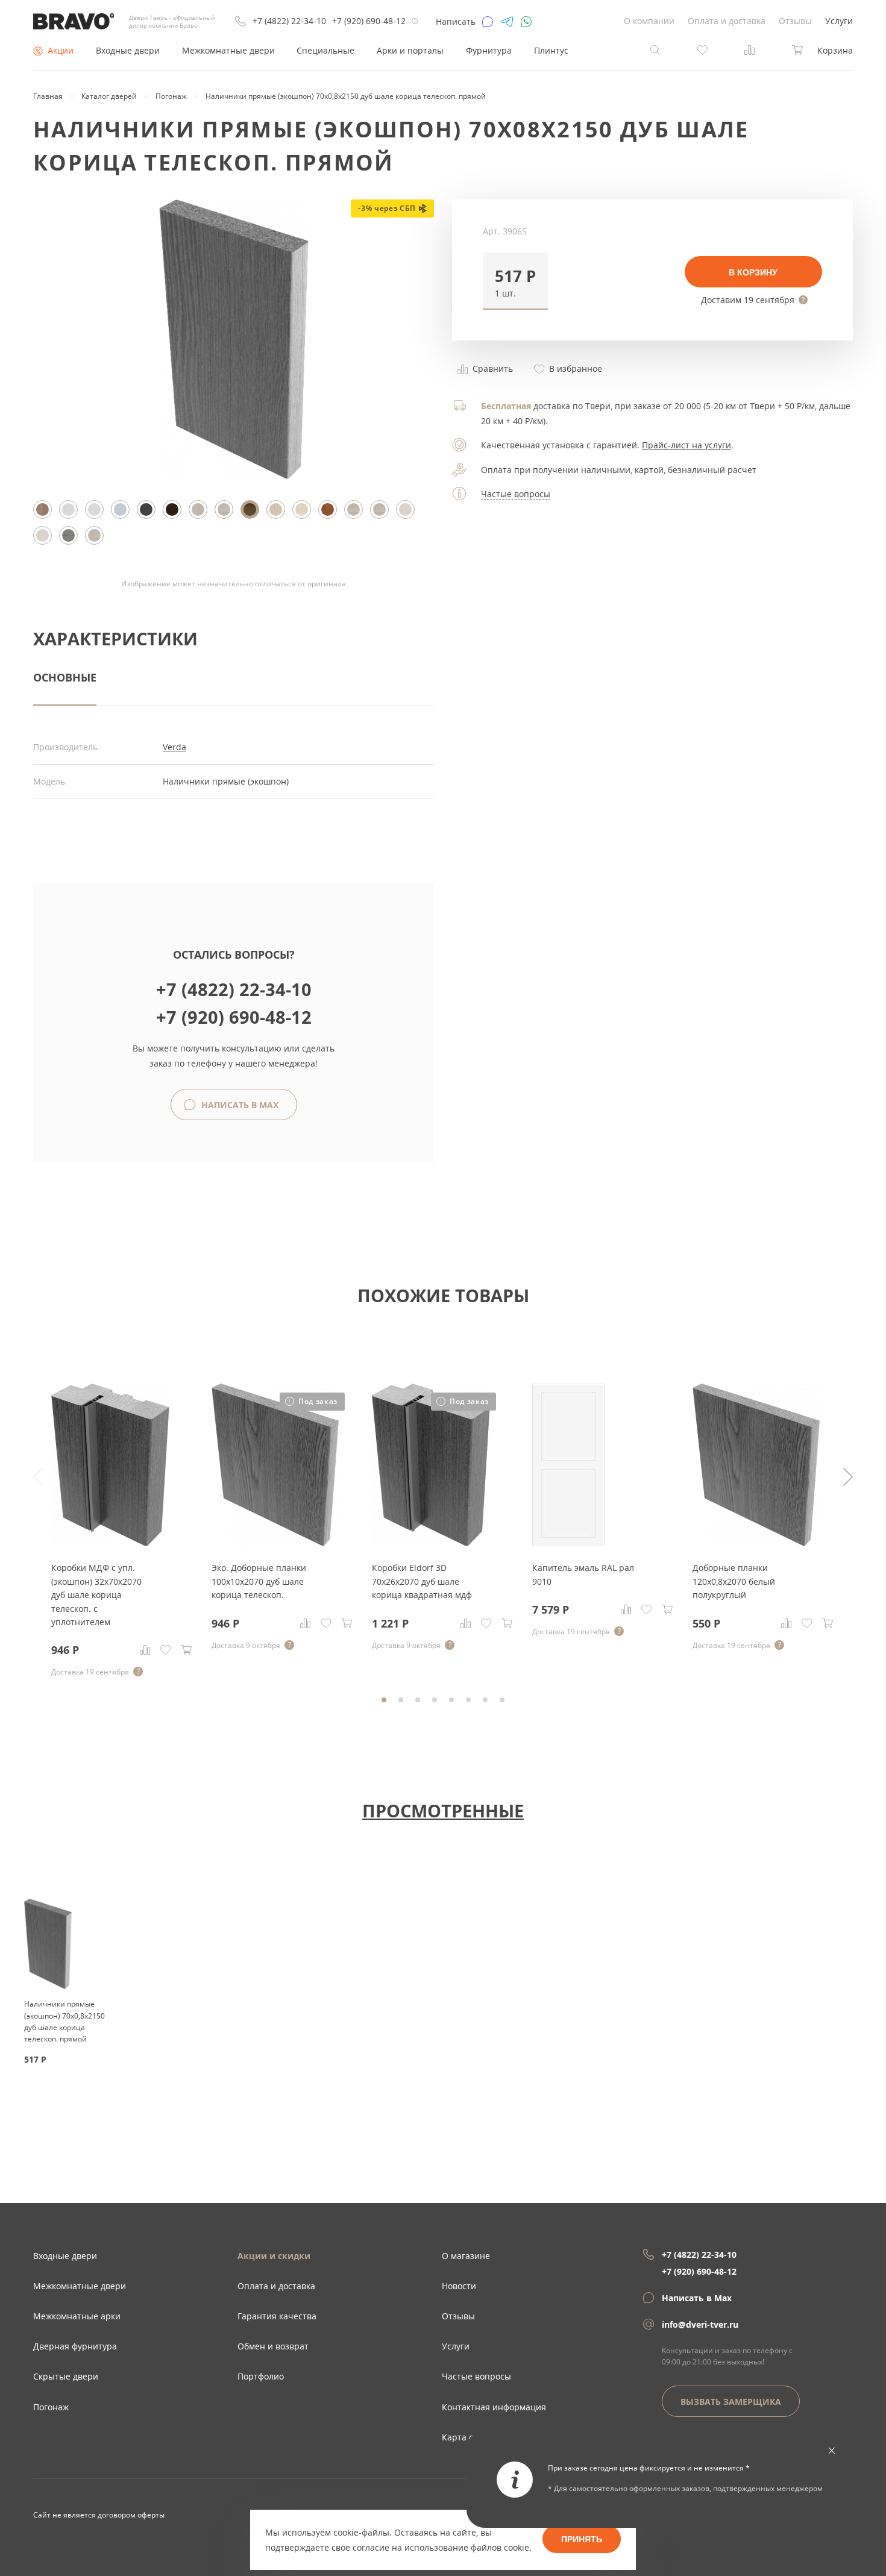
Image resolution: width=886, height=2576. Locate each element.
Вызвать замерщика (731, 2402)
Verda (174, 747)
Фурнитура (489, 50)
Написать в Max (239, 1105)
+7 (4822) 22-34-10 (289, 21)
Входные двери (128, 50)
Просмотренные (443, 1810)
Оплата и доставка (727, 21)
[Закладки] (166, 1650)
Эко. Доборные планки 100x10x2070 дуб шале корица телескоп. (259, 1581)
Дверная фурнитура (75, 2346)
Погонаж (51, 2407)
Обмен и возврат (273, 2346)
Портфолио (261, 2376)
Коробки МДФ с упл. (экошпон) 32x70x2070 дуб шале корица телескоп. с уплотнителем (96, 1595)
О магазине (466, 2256)
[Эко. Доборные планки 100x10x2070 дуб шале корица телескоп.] (275, 1543)
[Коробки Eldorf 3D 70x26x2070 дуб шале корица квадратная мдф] (431, 1543)
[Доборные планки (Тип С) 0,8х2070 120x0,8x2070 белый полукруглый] (756, 1543)
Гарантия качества (277, 2316)
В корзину (753, 272)
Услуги (839, 21)
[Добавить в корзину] (186, 1650)
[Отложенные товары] (703, 49)
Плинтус (551, 50)
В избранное (574, 368)
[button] (515, 281)
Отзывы (795, 21)
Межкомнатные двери (228, 50)
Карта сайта (467, 2437)
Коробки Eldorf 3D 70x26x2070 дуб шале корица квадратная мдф (422, 1581)
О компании (649, 21)
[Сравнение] (145, 1650)
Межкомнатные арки (77, 2316)
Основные (65, 677)
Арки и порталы (410, 50)
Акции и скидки (274, 2256)
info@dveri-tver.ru (700, 2324)
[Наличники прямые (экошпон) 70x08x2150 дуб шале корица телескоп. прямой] (234, 476)
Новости (459, 2286)
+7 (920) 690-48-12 (369, 21)
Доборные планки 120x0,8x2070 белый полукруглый (734, 1581)
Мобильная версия (68, 2527)
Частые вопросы (516, 494)
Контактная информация (494, 2407)
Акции (61, 50)
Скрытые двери (66, 2376)
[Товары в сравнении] (750, 49)
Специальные (325, 50)
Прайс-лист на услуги (686, 445)
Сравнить (492, 368)
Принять (582, 2539)
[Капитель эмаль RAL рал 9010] (568, 1543)
